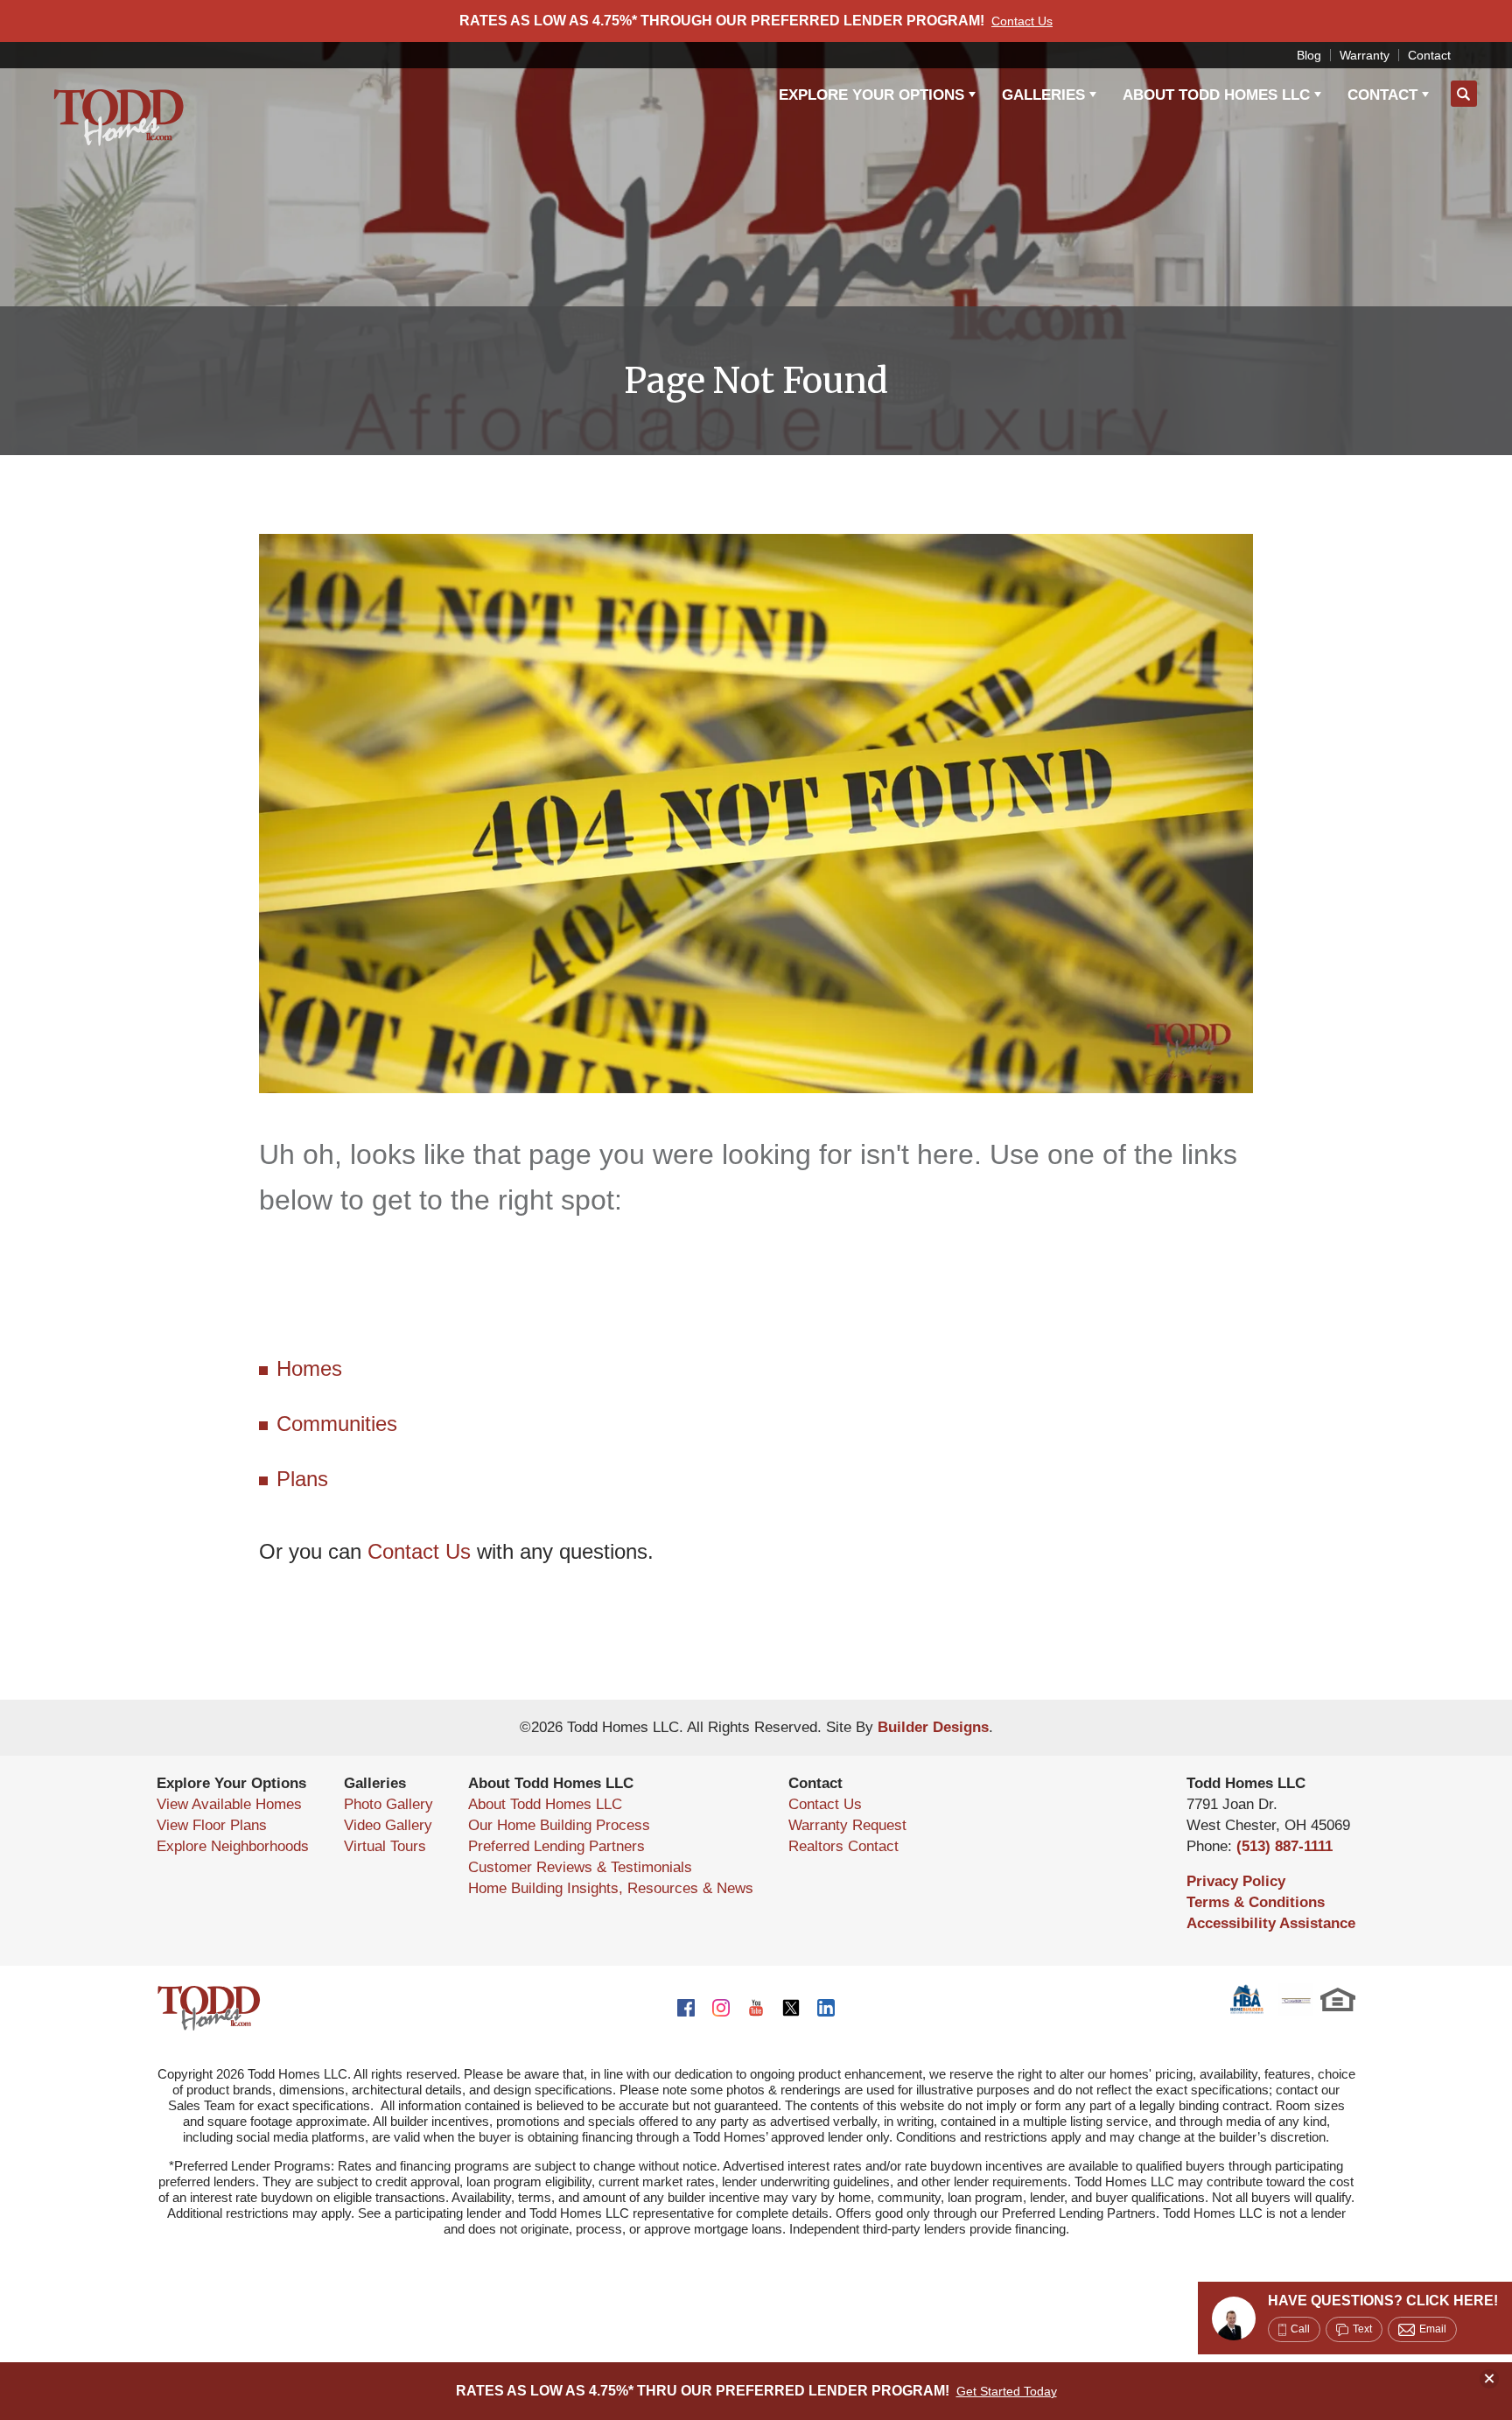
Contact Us (419, 1551)
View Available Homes (229, 1804)
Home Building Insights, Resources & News (611, 1888)
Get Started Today (1007, 2391)
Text (1362, 2329)
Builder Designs (933, 1727)
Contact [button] (1382, 95)
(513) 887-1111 (1284, 1846)
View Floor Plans (212, 1825)
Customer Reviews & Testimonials (580, 1867)
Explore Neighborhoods (233, 1846)
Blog (1309, 55)
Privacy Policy (1236, 1881)
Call (1300, 2329)
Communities (337, 1424)
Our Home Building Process (559, 1825)
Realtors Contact (843, 1846)
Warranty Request (847, 1825)
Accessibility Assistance (1271, 1923)
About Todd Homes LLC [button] (1216, 95)
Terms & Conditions (1256, 1902)
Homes (309, 1368)
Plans (302, 1479)
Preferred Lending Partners (556, 1846)
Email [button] (1433, 2329)
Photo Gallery (388, 1804)
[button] (1464, 95)
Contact (1429, 55)
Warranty (1365, 55)
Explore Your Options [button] (871, 95)
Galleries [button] (1043, 95)
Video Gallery (388, 1825)
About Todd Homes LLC (545, 1804)
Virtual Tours (385, 1846)
